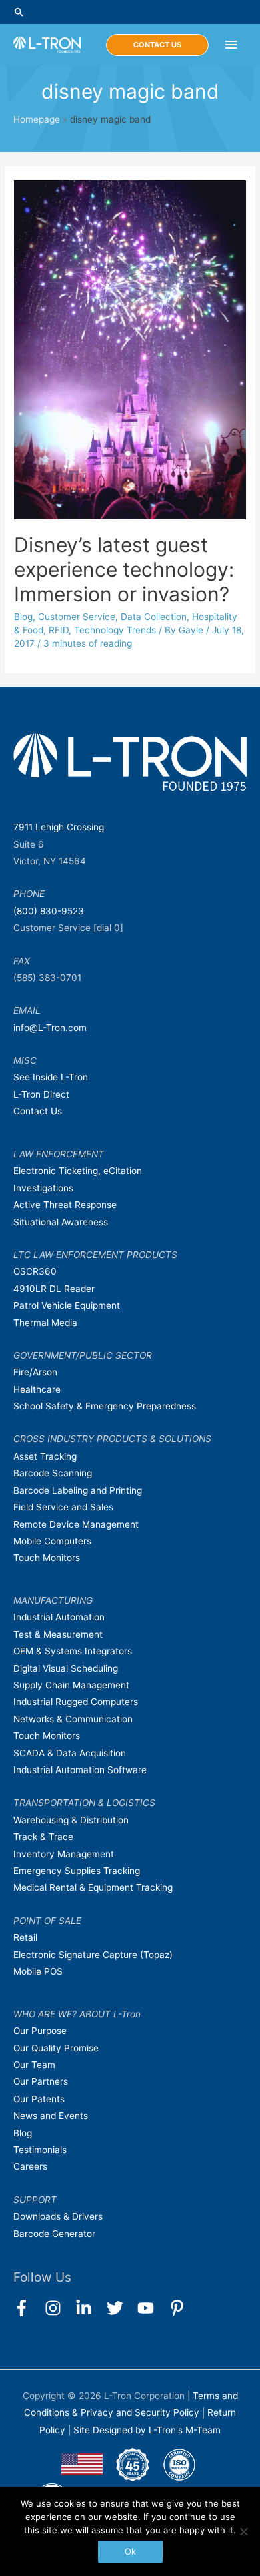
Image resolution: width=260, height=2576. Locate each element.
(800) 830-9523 (49, 911)
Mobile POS (38, 1971)
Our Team (34, 2065)
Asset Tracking (45, 1456)
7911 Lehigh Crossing (59, 827)
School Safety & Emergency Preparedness (105, 1406)
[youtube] (152, 2308)
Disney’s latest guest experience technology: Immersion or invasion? (124, 569)
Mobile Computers (52, 1541)
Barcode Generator (54, 2234)
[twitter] (121, 2308)
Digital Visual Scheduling (66, 1668)
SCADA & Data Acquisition (70, 1753)
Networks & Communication (73, 1719)
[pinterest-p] (180, 2308)
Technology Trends (115, 630)
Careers (30, 2166)
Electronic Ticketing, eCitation (78, 1171)
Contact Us (38, 1111)
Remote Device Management (76, 1524)
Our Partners (41, 2081)
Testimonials (40, 2150)
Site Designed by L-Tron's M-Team (147, 2430)
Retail (25, 1937)
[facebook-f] (28, 2308)
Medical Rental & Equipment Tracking (93, 1887)
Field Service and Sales (63, 1507)
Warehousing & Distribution (71, 1820)
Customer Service (77, 617)
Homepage (37, 119)
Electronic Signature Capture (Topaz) (93, 1955)
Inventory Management (64, 1854)
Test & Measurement (58, 1634)
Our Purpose (40, 2031)
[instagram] (59, 2308)
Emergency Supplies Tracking (77, 1871)
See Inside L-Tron (51, 1077)
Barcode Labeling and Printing (78, 1490)
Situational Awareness (61, 1222)
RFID (59, 630)
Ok (130, 2551)
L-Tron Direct (41, 1094)
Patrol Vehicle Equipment (67, 1305)
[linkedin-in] (90, 2308)
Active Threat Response (65, 1205)
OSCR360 (35, 1271)
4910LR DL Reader (54, 1289)
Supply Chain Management (71, 1685)
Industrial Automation (59, 1617)
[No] (243, 2531)
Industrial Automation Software (80, 1770)
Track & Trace (43, 1837)
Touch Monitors (47, 1558)
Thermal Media (45, 1323)
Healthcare (37, 1389)
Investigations (43, 1188)
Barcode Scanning (53, 1473)
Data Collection (154, 617)
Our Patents (39, 2099)
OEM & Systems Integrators (73, 1651)
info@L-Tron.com (50, 1028)
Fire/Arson (35, 1372)
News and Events (51, 2116)
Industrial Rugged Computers (76, 1702)
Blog (23, 617)
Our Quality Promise (56, 2048)
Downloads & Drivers (58, 2216)
